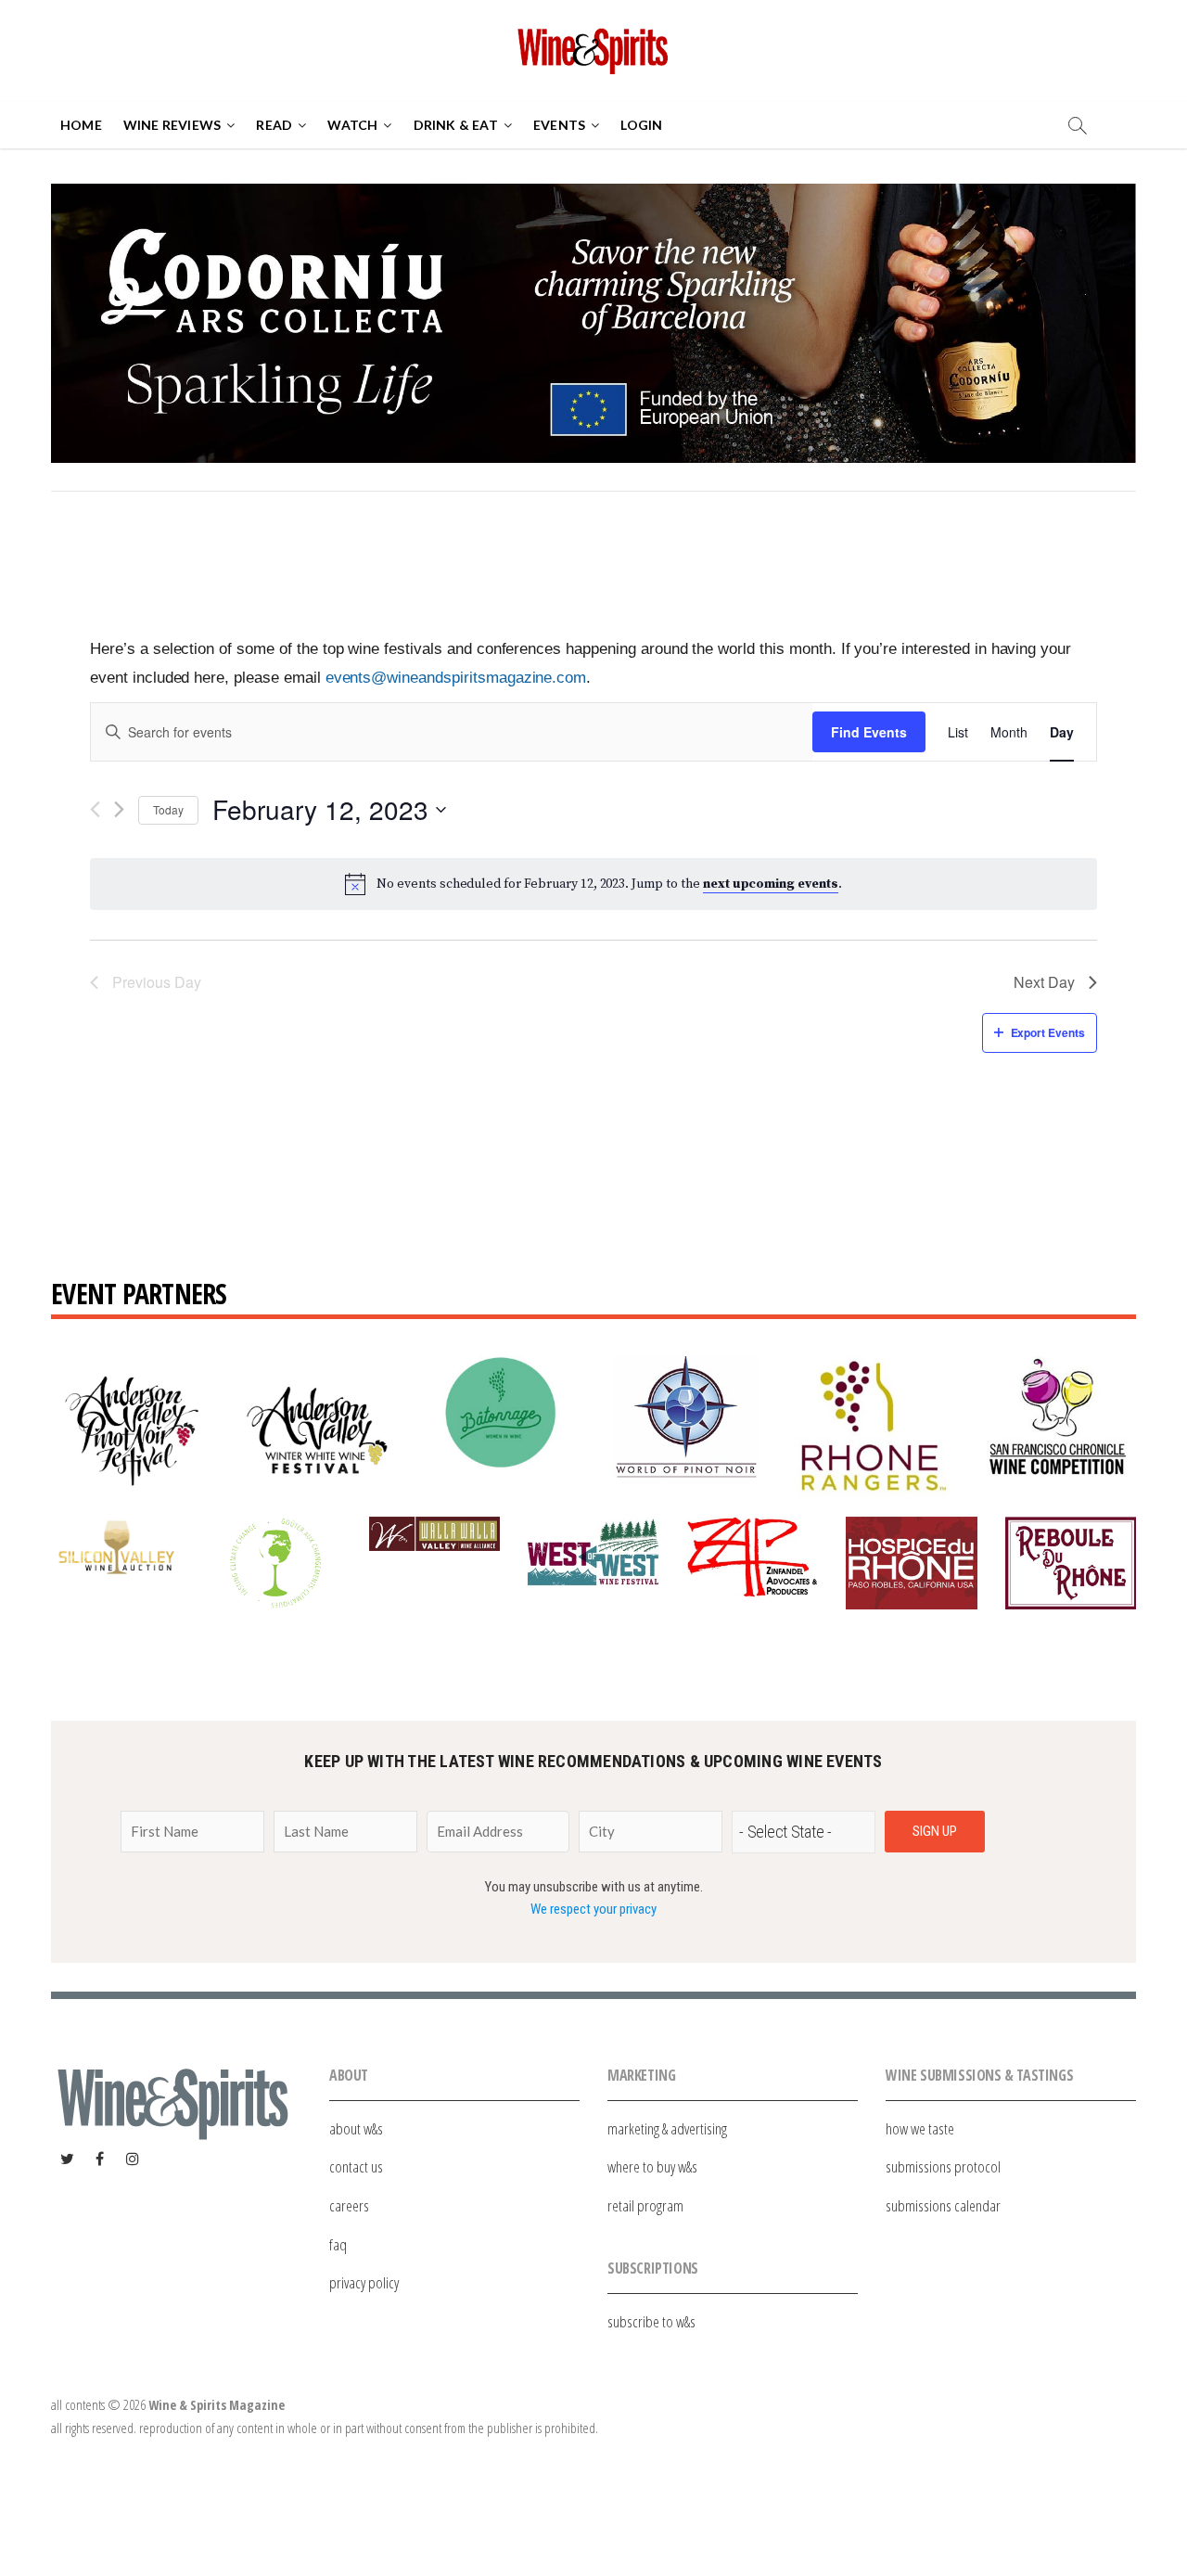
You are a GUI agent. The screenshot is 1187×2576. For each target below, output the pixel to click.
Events (559, 125)
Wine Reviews (172, 125)
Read (274, 125)
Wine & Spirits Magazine (217, 2405)
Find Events (869, 732)
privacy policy (364, 2282)
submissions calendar (943, 2205)
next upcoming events (771, 884)
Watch (352, 125)
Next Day (1044, 982)
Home (81, 125)
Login (641, 125)
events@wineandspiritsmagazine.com (456, 677)
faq (338, 2244)
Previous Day (157, 982)
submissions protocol (943, 2166)
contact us (356, 2166)
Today (168, 809)
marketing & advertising (667, 2128)
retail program (645, 2205)
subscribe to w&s (651, 2321)
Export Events (1048, 1032)
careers (349, 2205)
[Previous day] (95, 809)
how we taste (920, 2128)
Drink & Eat (456, 125)
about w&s (356, 2128)
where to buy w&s (652, 2166)
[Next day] (119, 809)
